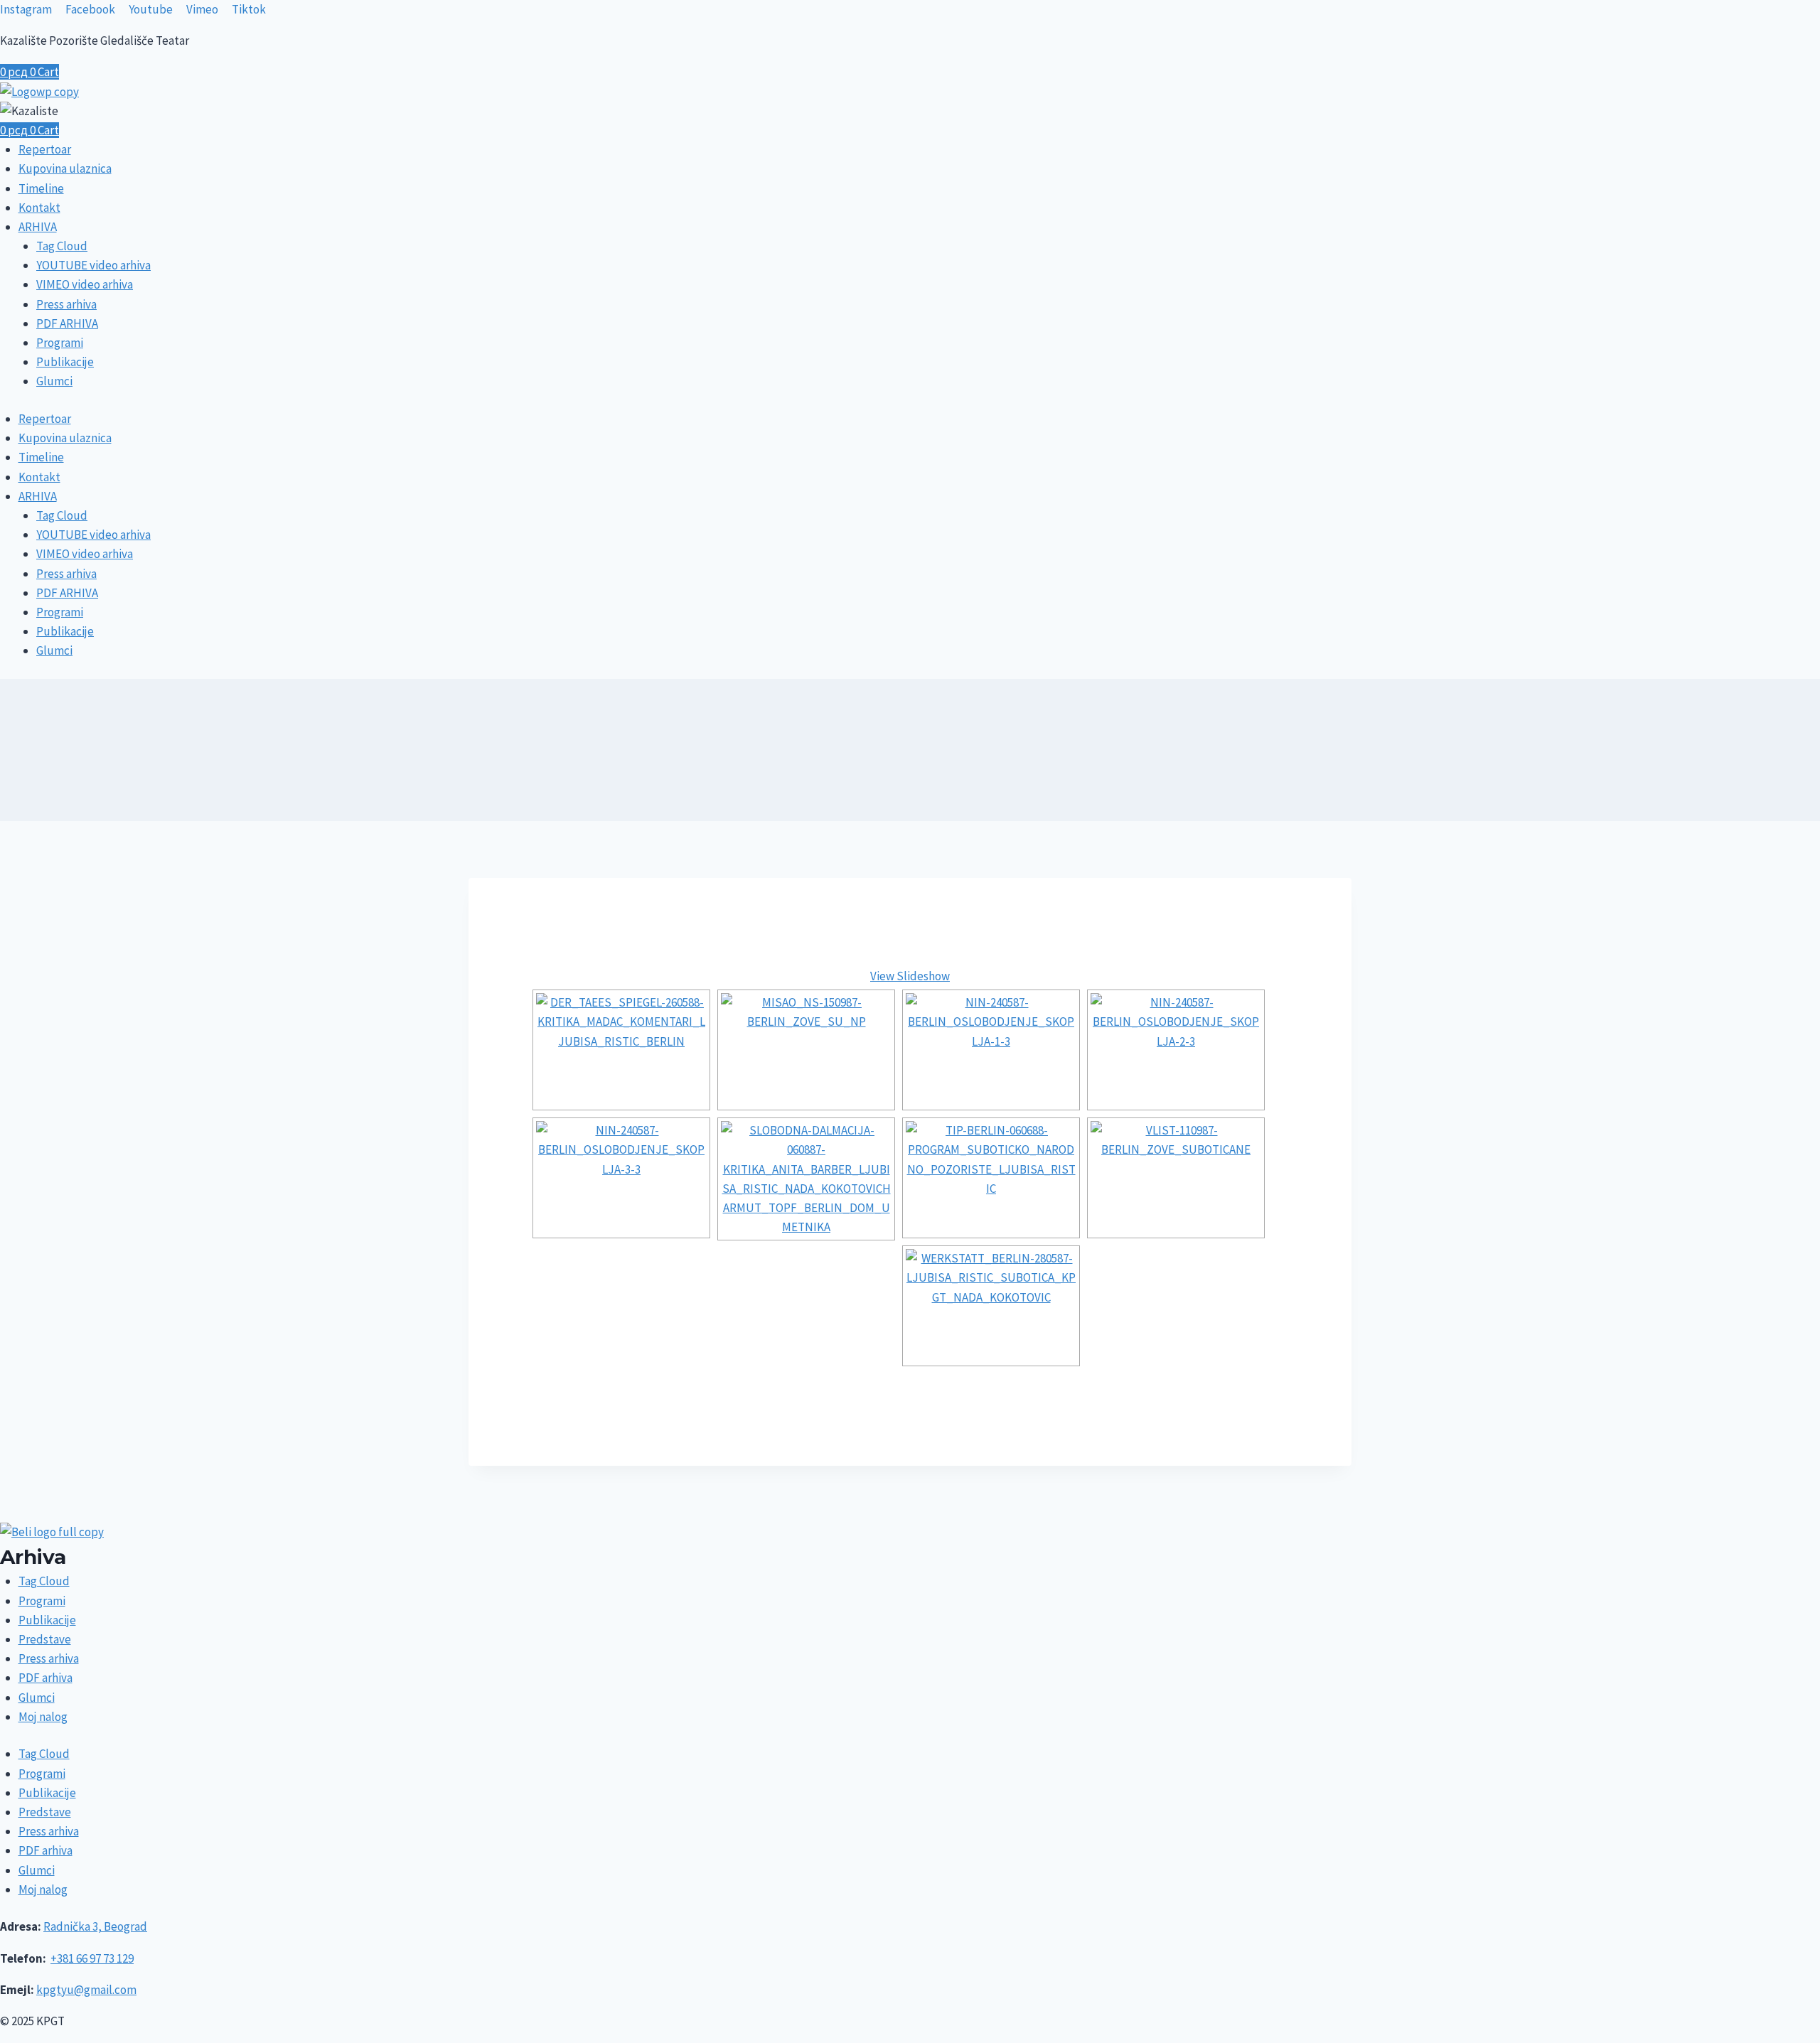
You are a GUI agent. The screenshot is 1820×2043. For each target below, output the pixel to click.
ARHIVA (38, 227)
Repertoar (45, 149)
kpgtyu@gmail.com (86, 1990)
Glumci (54, 381)
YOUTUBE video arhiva (93, 265)
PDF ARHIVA (67, 323)
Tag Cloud (62, 246)
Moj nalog (43, 1717)
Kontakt (39, 208)
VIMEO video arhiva (85, 284)
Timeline (41, 188)
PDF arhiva (45, 1678)
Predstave (45, 1639)
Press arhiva (66, 304)
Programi (60, 343)
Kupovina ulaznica (65, 168)
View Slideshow (910, 976)
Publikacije (65, 362)
